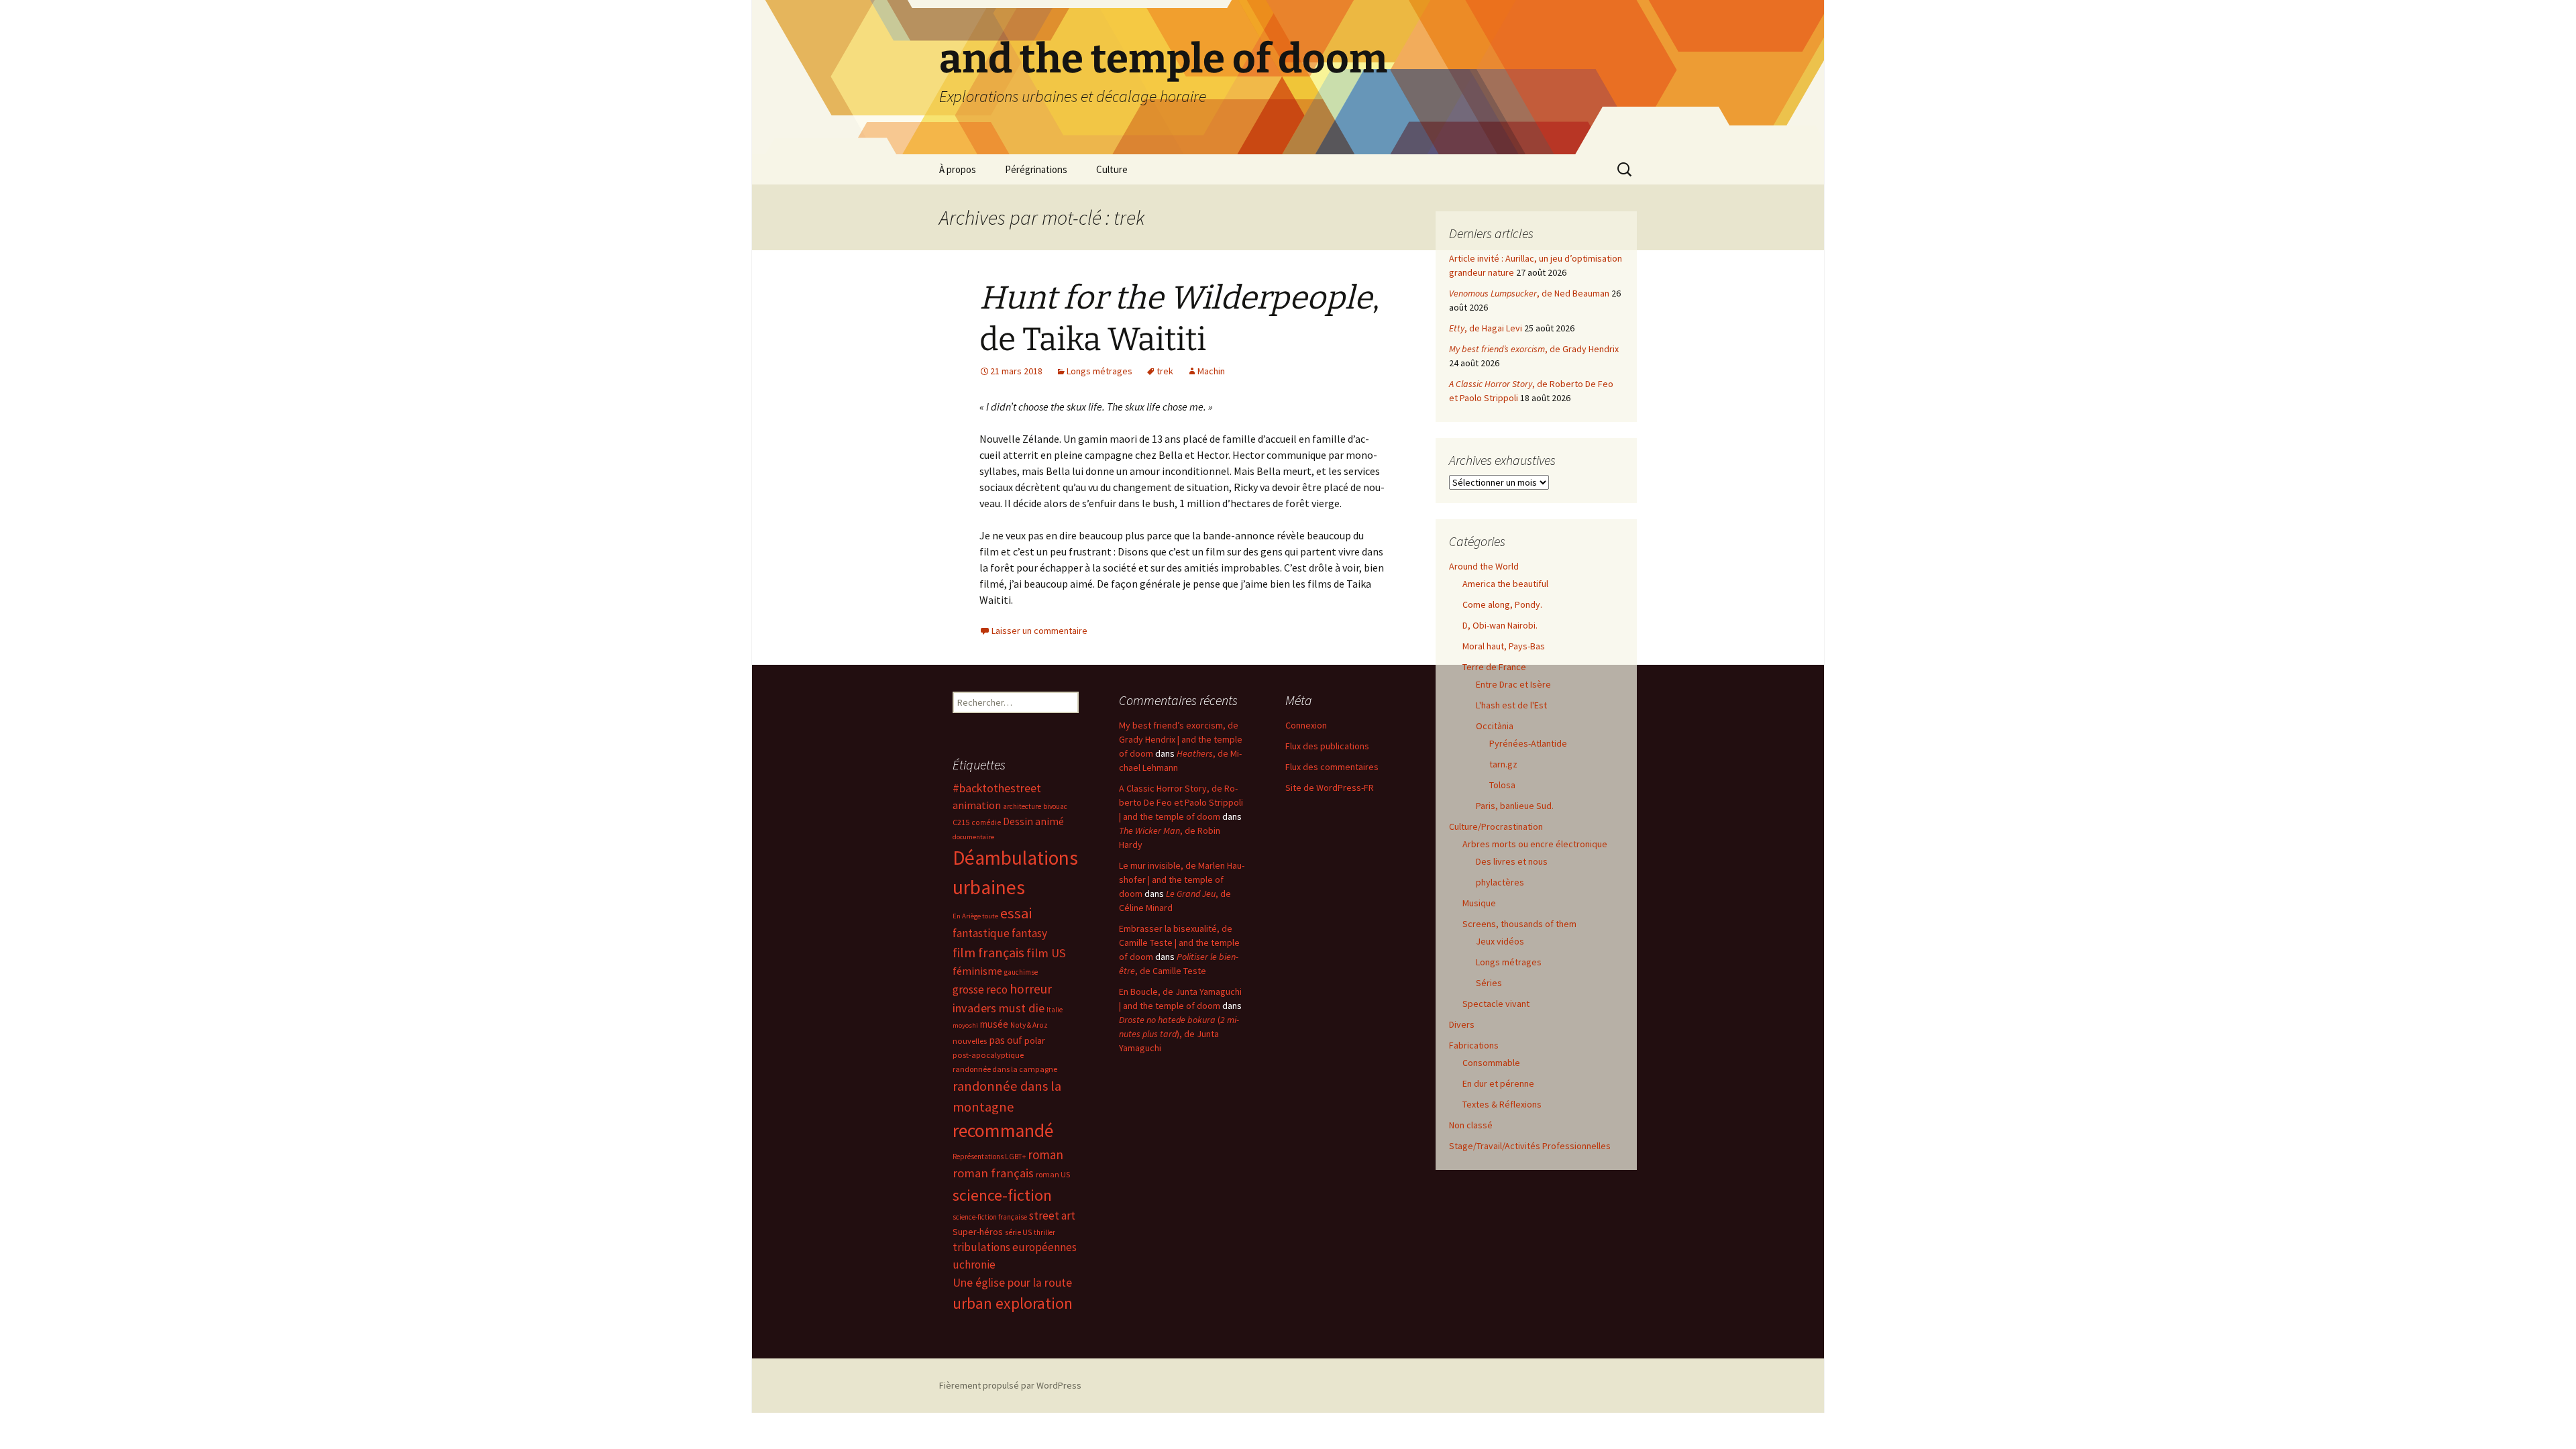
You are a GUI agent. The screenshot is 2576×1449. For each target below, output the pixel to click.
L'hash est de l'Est (1511, 705)
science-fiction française (990, 1217)
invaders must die (999, 1008)
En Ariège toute (975, 916)
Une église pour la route (1012, 1283)
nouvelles (970, 1041)
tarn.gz (1503, 764)
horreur (1031, 989)
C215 (961, 822)
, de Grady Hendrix (1534, 349)
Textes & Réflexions (1502, 1104)
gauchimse (1021, 972)
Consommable (1491, 1063)
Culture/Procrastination (1496, 826)
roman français (993, 1173)
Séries (1489, 983)
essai (1016, 913)
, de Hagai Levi (1486, 328)
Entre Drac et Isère (1513, 684)
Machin (1211, 371)
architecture (1022, 806)
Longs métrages (1099, 371)
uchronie (974, 1265)
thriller (1044, 1232)
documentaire (973, 837)
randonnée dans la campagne (1005, 1069)
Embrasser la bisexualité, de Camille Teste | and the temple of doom (1179, 943)
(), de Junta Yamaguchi (1179, 1034)
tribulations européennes (1015, 1247)
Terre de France (1494, 667)
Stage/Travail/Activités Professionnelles (1530, 1146)
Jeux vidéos (1500, 941)
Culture (1112, 169)
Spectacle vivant (1496, 1004)
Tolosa (1502, 785)
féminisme (977, 971)
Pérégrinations (1036, 169)
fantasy (1029, 933)
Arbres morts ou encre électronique (1535, 844)
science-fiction (1002, 1195)
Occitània (1495, 726)
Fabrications (1474, 1045)
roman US (1053, 1174)
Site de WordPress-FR (1330, 788)
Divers (1462, 1024)
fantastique (981, 933)
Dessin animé (1033, 821)
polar (1035, 1040)
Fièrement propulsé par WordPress (1010, 1385)
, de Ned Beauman (1529, 293)
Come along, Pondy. (1502, 604)
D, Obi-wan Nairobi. (1500, 625)
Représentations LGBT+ (989, 1157)
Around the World (1484, 566)
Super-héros (978, 1232)
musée (994, 1024)
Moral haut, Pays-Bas (1504, 646)
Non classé (1471, 1125)
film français (988, 953)
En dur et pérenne (1498, 1083)
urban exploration (1013, 1303)
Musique (1479, 903)
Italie (1055, 1010)
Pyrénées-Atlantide (1528, 743)
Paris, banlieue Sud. (1515, 806)
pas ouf (1006, 1040)
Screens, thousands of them (1519, 924)
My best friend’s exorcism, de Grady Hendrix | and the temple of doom (1181, 739)
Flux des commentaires (1332, 767)
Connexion (1306, 725)
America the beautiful (1505, 584)
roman (1045, 1155)
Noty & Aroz (1029, 1025)
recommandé (1003, 1131)
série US (1018, 1232)
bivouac (1055, 806)
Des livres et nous (1512, 861)
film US (1046, 953)
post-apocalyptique (988, 1055)
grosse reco (980, 989)
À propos (958, 169)
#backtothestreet (997, 788)
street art (1052, 1216)
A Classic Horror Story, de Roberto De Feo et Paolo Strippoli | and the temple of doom (1181, 802)
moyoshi (965, 1025)
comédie (986, 822)
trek (1165, 371)
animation (977, 805)
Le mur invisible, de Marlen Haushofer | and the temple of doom (1182, 879)
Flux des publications (1327, 746)
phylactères (1500, 882)
